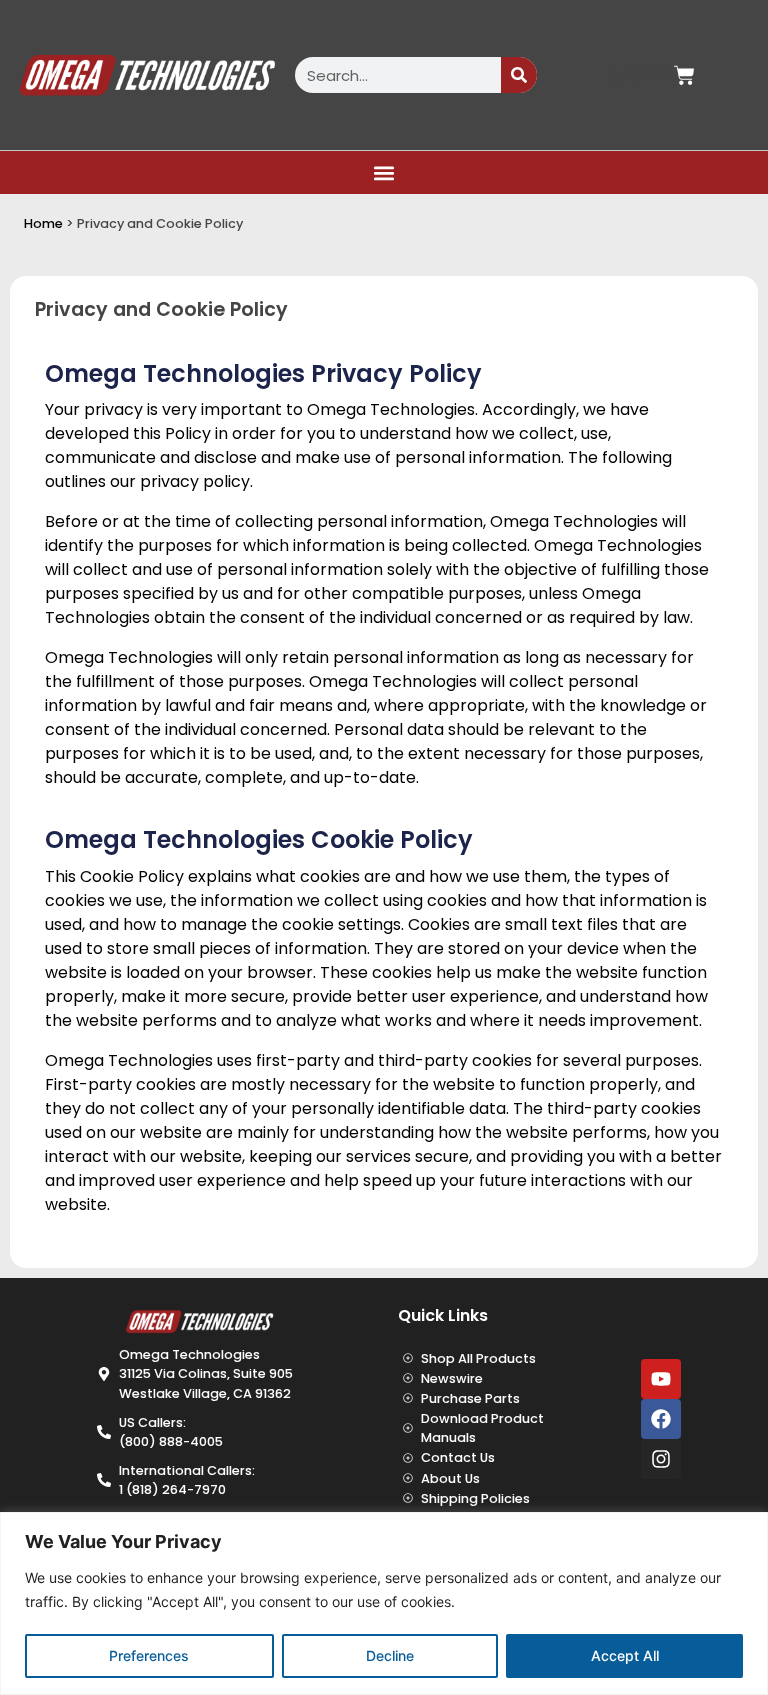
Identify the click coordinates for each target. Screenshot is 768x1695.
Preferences (149, 1655)
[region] (384, 1603)
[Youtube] (661, 1379)
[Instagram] (661, 1459)
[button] (384, 172)
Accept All (625, 1655)
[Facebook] (661, 1419)
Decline (390, 1655)
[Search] (519, 75)
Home (43, 223)
